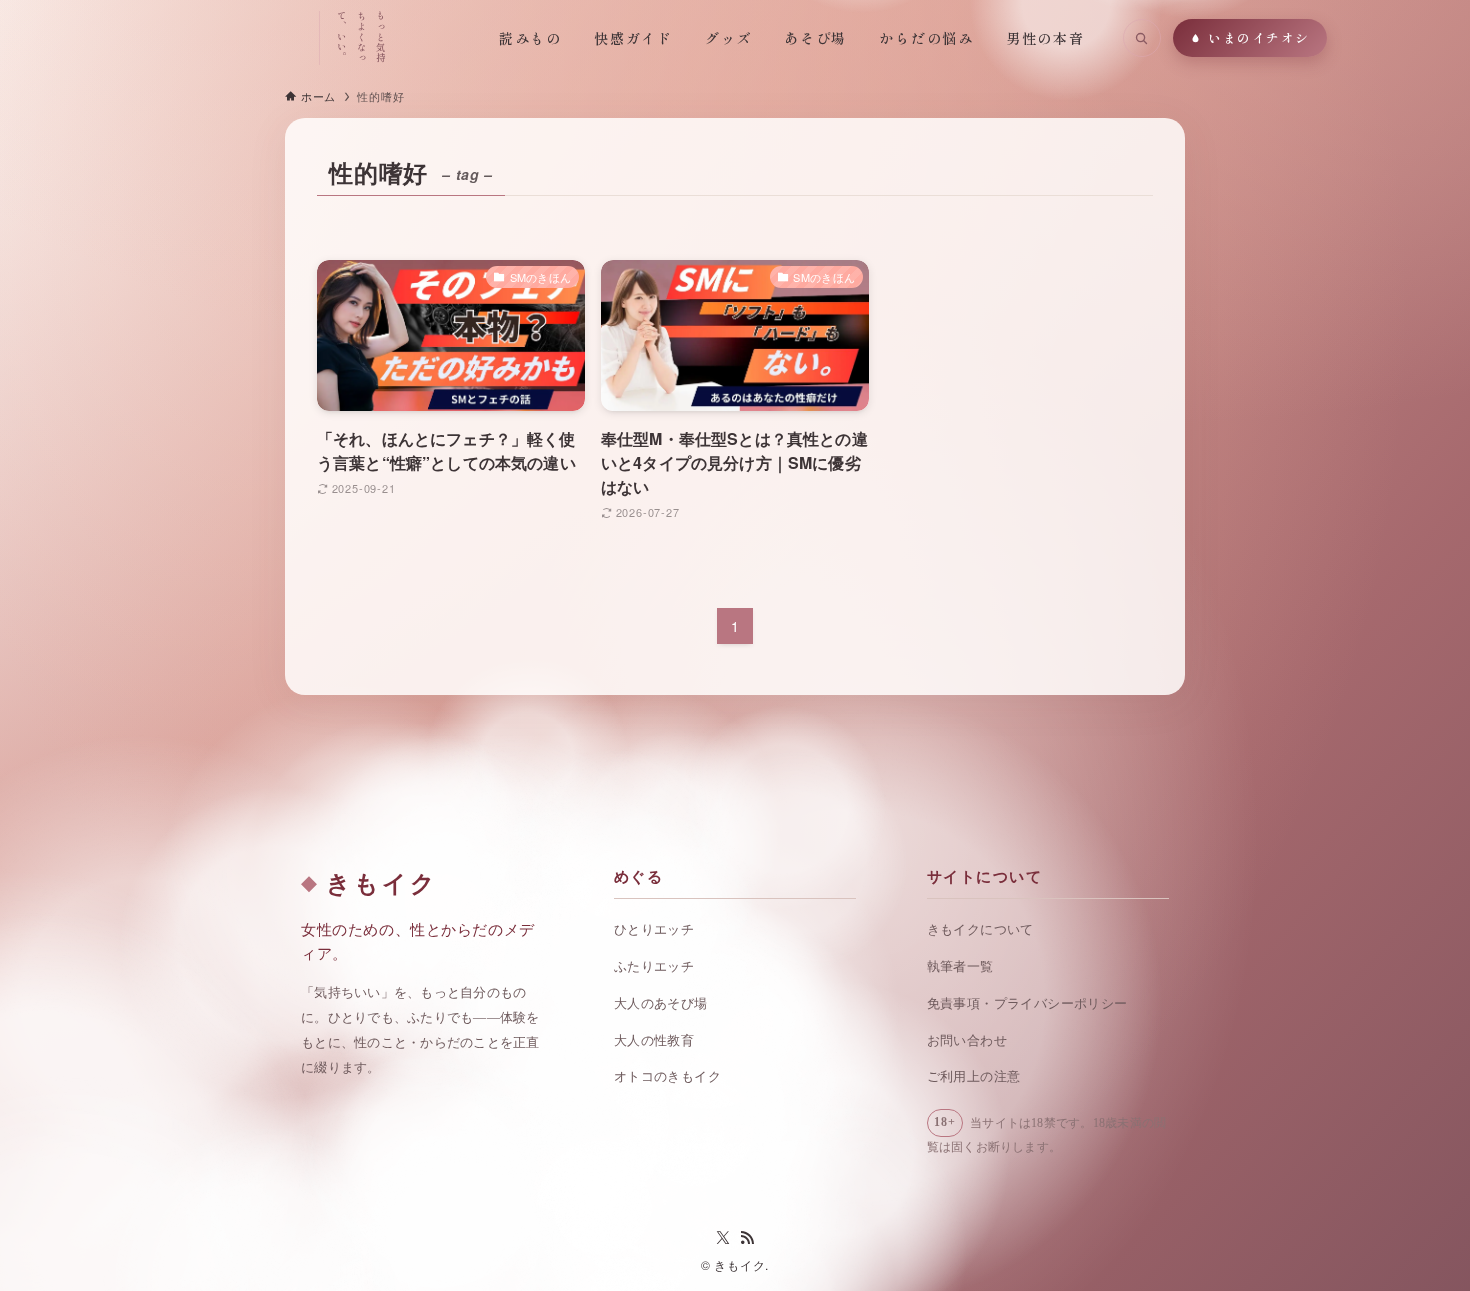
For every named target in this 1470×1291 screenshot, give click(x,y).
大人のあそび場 (661, 1003)
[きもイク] (220, 38)
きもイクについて (980, 929)
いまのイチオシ (1259, 37)
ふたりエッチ (654, 966)
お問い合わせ (967, 1040)
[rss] (747, 1238)
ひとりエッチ (654, 929)
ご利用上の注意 (974, 1076)
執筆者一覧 (960, 966)
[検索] (1142, 38)
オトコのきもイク (667, 1076)
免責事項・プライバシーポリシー (1027, 1003)
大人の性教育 (654, 1040)
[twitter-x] (723, 1238)
